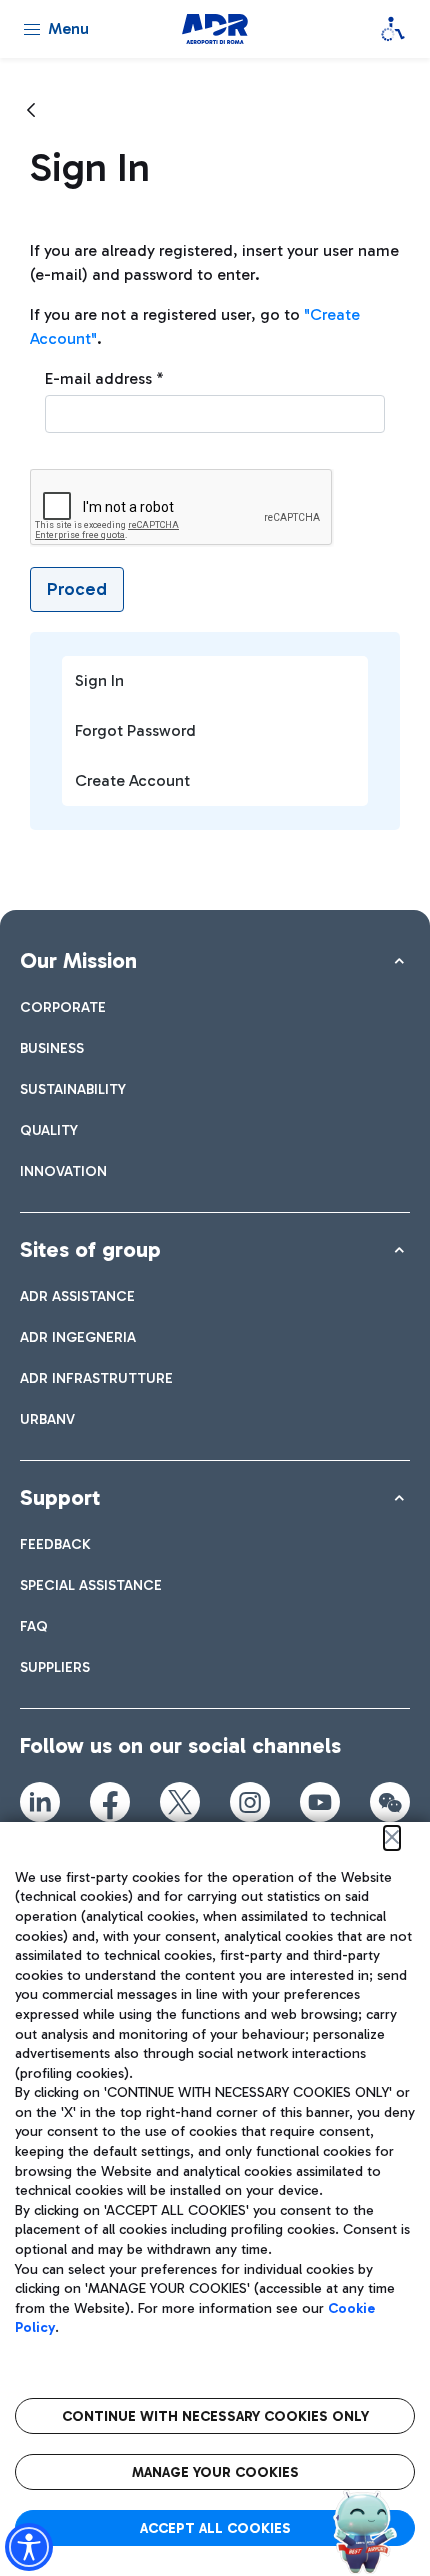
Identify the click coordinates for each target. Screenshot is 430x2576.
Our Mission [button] (78, 960)
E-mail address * (104, 378)
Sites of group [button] (90, 1249)
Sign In (99, 680)
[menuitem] (63, 1007)
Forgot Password (135, 730)
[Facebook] (110, 1802)
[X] (180, 1802)
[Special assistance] (393, 29)
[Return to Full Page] (31, 111)
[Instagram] (250, 1802)
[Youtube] (320, 1802)
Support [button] (60, 1497)
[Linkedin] (40, 1802)
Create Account (132, 780)
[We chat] (390, 1802)
